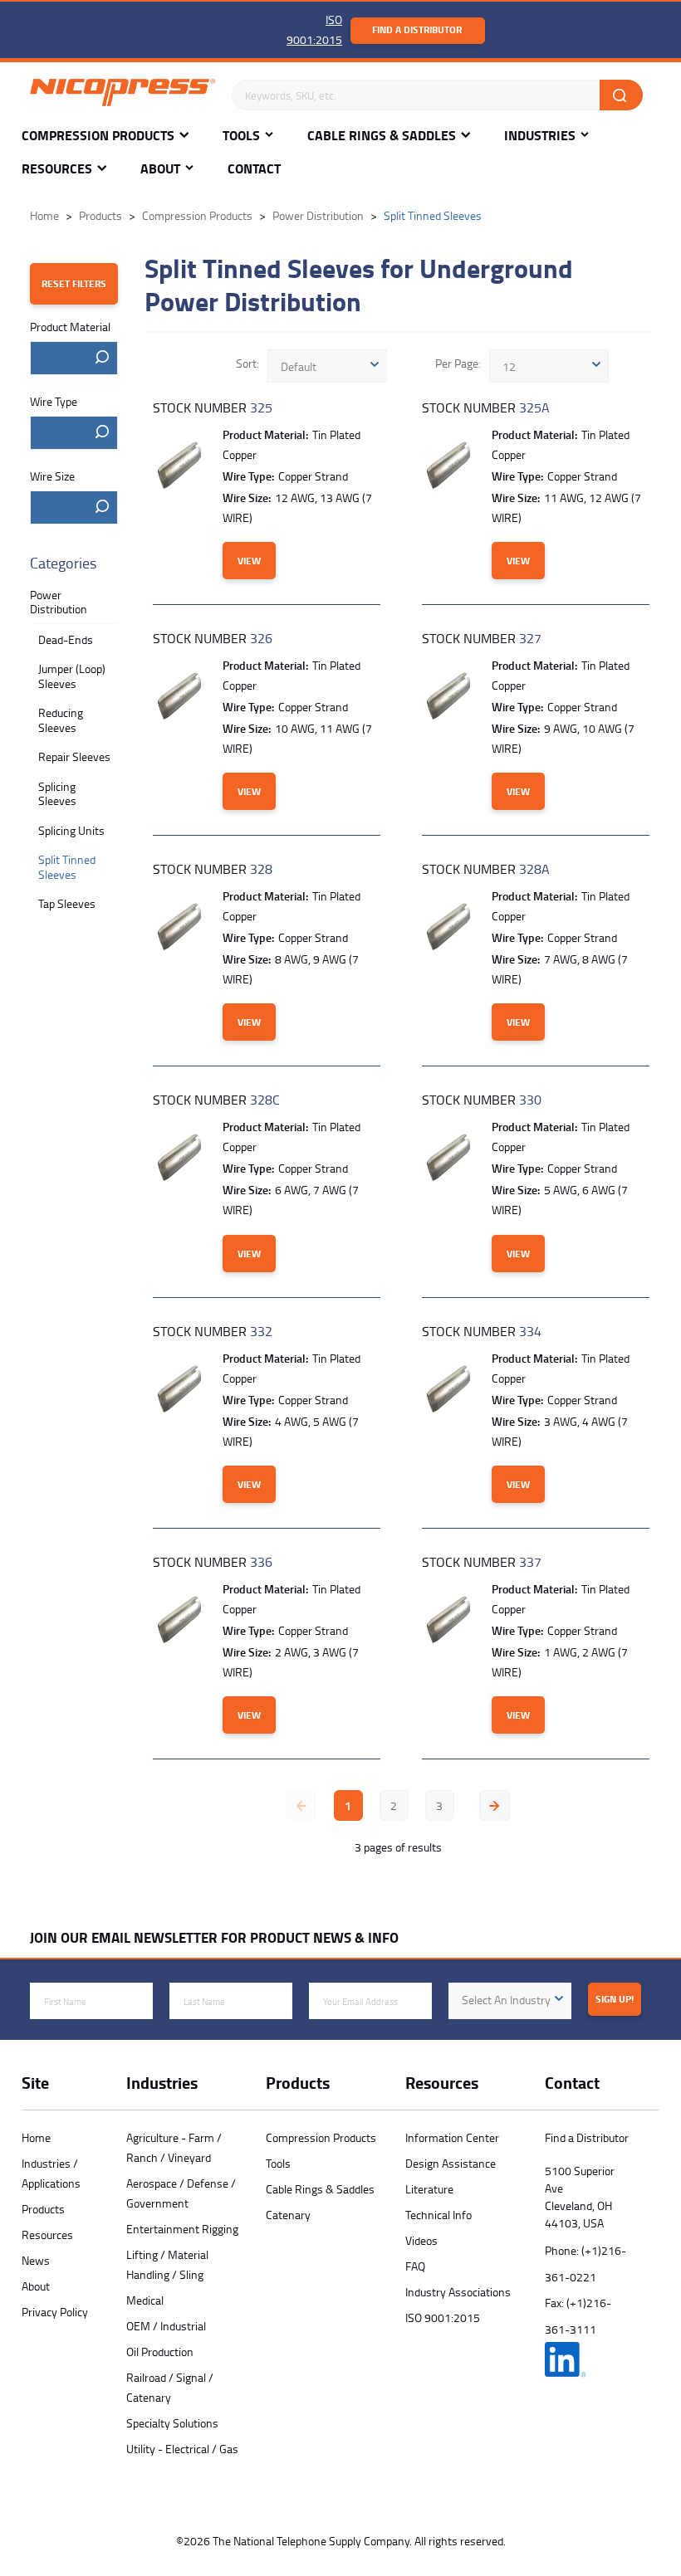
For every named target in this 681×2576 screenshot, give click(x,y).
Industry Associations (458, 2292)
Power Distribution (59, 602)
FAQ (415, 2266)
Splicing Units (71, 830)
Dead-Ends (66, 639)
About (160, 169)
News (36, 2260)
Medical (145, 2300)
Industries (540, 136)
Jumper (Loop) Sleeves (72, 676)
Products (43, 2209)
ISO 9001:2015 (443, 2317)
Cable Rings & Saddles (382, 136)
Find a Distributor (417, 29)
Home (36, 2137)
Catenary (288, 2215)
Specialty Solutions (172, 2423)
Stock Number (213, 407)
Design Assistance (451, 2163)
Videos (421, 2240)
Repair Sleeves (74, 756)
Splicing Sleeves (57, 794)
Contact (254, 169)
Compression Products (98, 136)
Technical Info (438, 2215)
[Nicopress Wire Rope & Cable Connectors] (122, 95)
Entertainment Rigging (182, 2229)
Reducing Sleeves (61, 720)
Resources (57, 169)
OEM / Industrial (166, 2326)
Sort (246, 363)
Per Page (457, 363)
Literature (429, 2189)
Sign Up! (615, 1999)
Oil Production (160, 2352)
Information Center (452, 2137)
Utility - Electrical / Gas (182, 2449)
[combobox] (74, 358)
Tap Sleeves (67, 903)
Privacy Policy (55, 2312)
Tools (241, 136)
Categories (63, 563)
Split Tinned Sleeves (67, 867)
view (249, 561)
